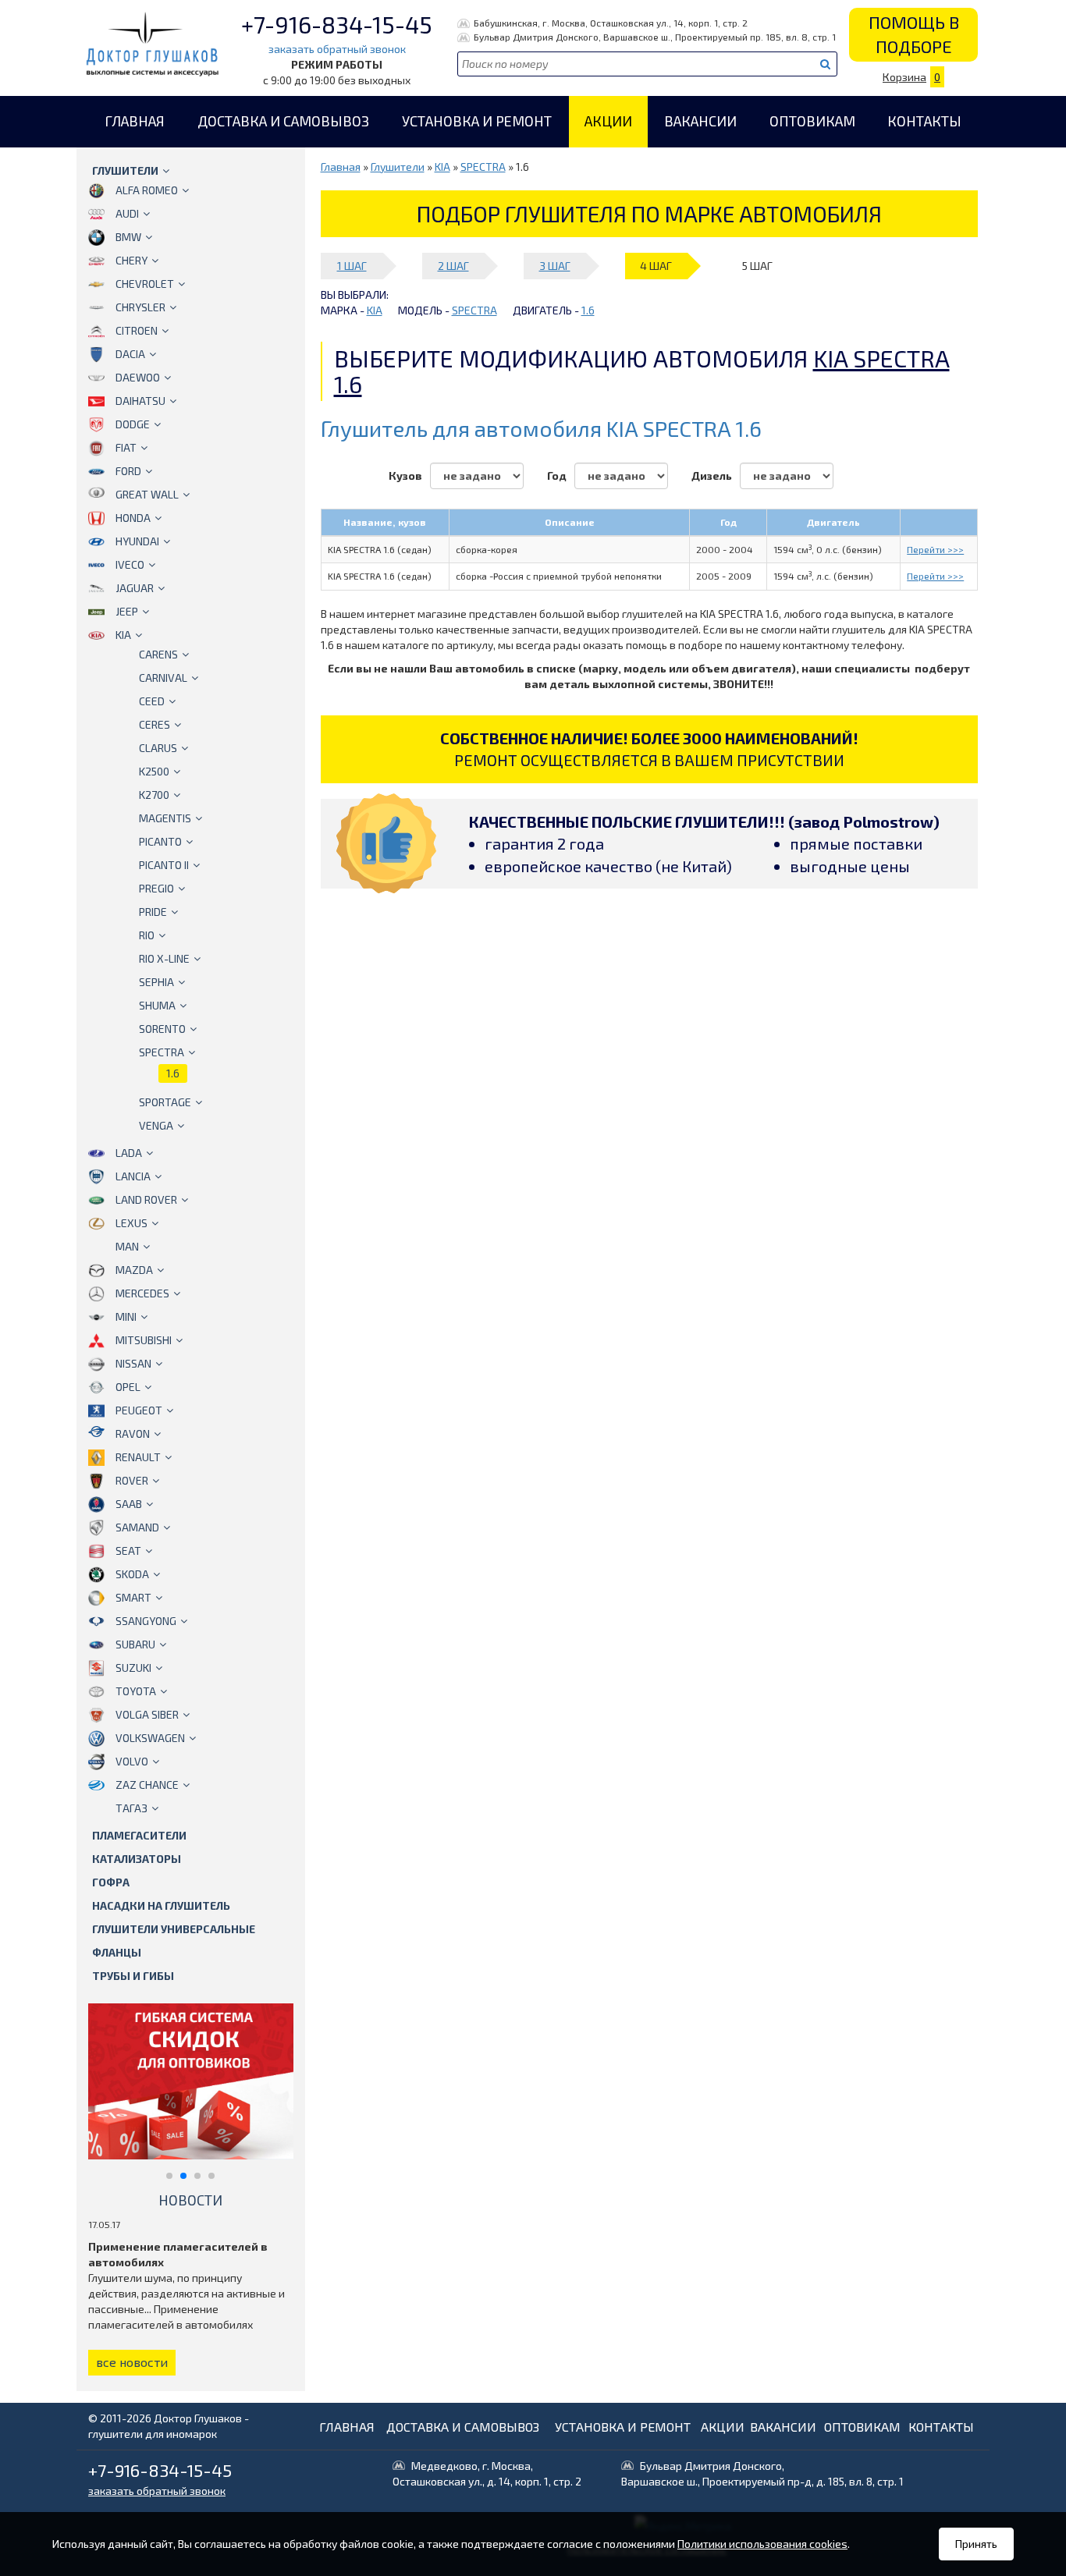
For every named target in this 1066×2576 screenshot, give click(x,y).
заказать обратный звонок (337, 49)
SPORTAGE (165, 1102)
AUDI (127, 213)
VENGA (156, 1125)
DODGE (133, 424)
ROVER (132, 1480)
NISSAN (133, 1363)
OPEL (128, 1387)
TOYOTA (136, 1691)
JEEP (127, 611)
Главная (135, 121)
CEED (152, 701)
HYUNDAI (137, 541)
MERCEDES (142, 1293)
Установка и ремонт (477, 121)
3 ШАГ (555, 266)
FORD (128, 471)
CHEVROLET (145, 284)
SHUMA (157, 1005)
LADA (129, 1153)
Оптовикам (812, 121)
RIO (147, 935)
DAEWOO (138, 377)
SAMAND (137, 1527)
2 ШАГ (453, 266)
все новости (132, 2362)
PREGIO (156, 888)
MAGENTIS (165, 818)
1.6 (173, 1073)
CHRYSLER (140, 307)
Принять (976, 2544)
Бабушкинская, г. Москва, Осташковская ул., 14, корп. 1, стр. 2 (611, 23)
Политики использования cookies (762, 2544)
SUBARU (135, 1644)
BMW (128, 237)
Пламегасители (139, 1835)
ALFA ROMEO (147, 190)
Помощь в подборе (914, 34)
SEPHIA (156, 982)
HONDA (133, 518)
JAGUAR (135, 588)
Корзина (911, 77)
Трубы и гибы (133, 1976)
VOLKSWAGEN (150, 1738)
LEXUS (131, 1223)
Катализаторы (137, 1859)
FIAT (126, 447)
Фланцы (117, 1952)
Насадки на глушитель (161, 1905)
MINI (126, 1316)
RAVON (133, 1433)
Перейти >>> (935, 549)
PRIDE (153, 912)
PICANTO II (164, 865)
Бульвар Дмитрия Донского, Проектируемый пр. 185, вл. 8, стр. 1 (655, 37)
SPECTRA (162, 1052)
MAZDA (134, 1270)
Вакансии (700, 121)
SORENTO (162, 1029)
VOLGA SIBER (147, 1714)
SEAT (128, 1551)
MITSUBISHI (144, 1340)
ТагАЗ (131, 1808)
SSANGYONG (146, 1621)
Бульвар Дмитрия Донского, (762, 2473)
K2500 (154, 771)
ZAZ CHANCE (147, 1785)
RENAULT (138, 1457)
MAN (127, 1246)
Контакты (924, 121)
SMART (133, 1597)
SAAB (129, 1504)
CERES (155, 724)
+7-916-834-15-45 (337, 24)
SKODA (132, 1574)
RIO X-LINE (164, 958)
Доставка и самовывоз (283, 121)
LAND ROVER (146, 1199)
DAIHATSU (140, 401)
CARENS (158, 654)
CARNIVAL (163, 678)
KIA (123, 635)
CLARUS (158, 748)
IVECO (130, 564)
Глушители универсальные (174, 1929)
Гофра (111, 1882)
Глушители (125, 170)
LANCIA (133, 1176)
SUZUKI (133, 1668)
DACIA (130, 354)
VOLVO (132, 1761)
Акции (608, 121)
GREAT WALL (147, 494)
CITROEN (137, 330)
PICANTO (160, 841)
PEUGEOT (139, 1410)
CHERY (131, 260)
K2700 (154, 795)
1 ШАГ (352, 266)
